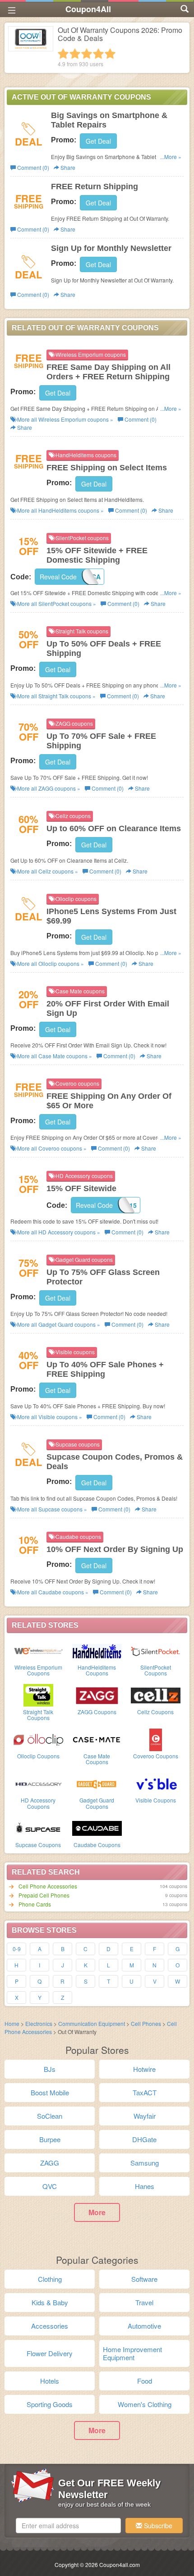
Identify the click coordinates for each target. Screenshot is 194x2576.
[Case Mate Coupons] (97, 1739)
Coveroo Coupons (156, 1756)
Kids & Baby (50, 2302)
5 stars (110, 54)
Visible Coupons (156, 1800)
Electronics (39, 2023)
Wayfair (145, 2116)
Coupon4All (88, 9)
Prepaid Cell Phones (44, 1895)
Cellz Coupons (155, 1712)
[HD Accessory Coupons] (38, 1783)
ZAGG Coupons (97, 1712)
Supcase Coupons (38, 1845)
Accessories (50, 2326)
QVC (50, 2186)
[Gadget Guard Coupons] (97, 1783)
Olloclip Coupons (38, 1756)
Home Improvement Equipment (132, 2353)
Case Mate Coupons (97, 1759)
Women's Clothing (145, 2404)
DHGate (144, 2139)
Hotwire (144, 2069)
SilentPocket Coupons (156, 1670)
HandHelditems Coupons (97, 1670)
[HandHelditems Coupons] (97, 1650)
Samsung (145, 2163)
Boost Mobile (50, 2092)
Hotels (50, 2381)
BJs (50, 2069)
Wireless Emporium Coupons (38, 1670)
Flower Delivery (50, 2353)
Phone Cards (35, 1904)
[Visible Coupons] (156, 1783)
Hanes (145, 2186)
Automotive (144, 2326)
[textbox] (68, 2526)
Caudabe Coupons (97, 1845)
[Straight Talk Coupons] (38, 1695)
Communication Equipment (92, 2023)
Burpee (50, 2139)
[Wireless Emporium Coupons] (38, 1650)
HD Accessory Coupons (38, 1803)
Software (144, 2279)
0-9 (17, 1949)
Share (67, 167)
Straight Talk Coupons (38, 1715)
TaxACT (145, 2092)
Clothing (50, 2279)
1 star (63, 54)
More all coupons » (65, 419)
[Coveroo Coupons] (156, 1739)
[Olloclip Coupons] (38, 1739)
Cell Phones (146, 2023)
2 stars (75, 54)
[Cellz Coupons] (156, 1695)
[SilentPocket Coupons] (156, 1650)
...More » (171, 157)
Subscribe (157, 2526)
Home (12, 2023)
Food (145, 2381)
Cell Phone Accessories (48, 1886)
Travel (144, 2302)
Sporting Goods (50, 2404)
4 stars (98, 54)
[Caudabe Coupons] (97, 1828)
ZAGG (50, 2163)
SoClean (50, 2116)
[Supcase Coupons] (38, 1828)
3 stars (87, 54)
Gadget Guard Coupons (97, 1803)
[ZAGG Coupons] (97, 1695)
